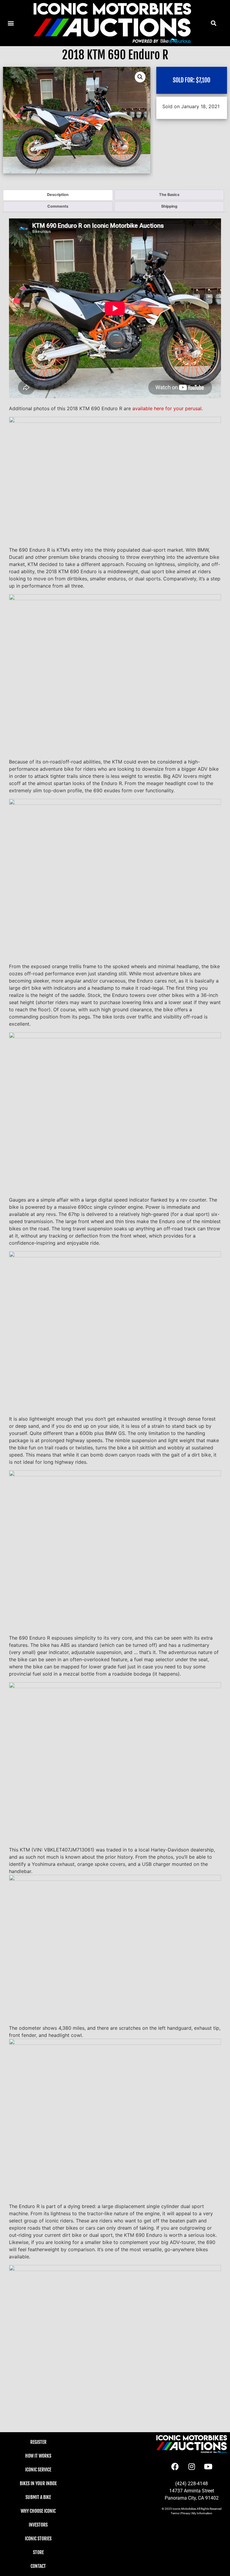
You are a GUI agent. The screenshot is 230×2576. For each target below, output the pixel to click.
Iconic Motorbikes (184, 2509)
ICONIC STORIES (38, 2539)
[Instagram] (192, 2467)
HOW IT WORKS (38, 2456)
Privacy (186, 2513)
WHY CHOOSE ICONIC (38, 2511)
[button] (213, 23)
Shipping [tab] (169, 206)
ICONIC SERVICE (38, 2470)
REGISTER (38, 2442)
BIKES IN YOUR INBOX (38, 2483)
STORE (38, 2552)
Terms (175, 2513)
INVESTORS (38, 2525)
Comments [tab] (58, 206)
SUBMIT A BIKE (38, 2497)
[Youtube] (208, 2467)
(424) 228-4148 (192, 2484)
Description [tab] (58, 195)
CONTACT (38, 2566)
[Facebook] (175, 2467)
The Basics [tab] (169, 195)
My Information (202, 2513)
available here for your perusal (167, 408)
